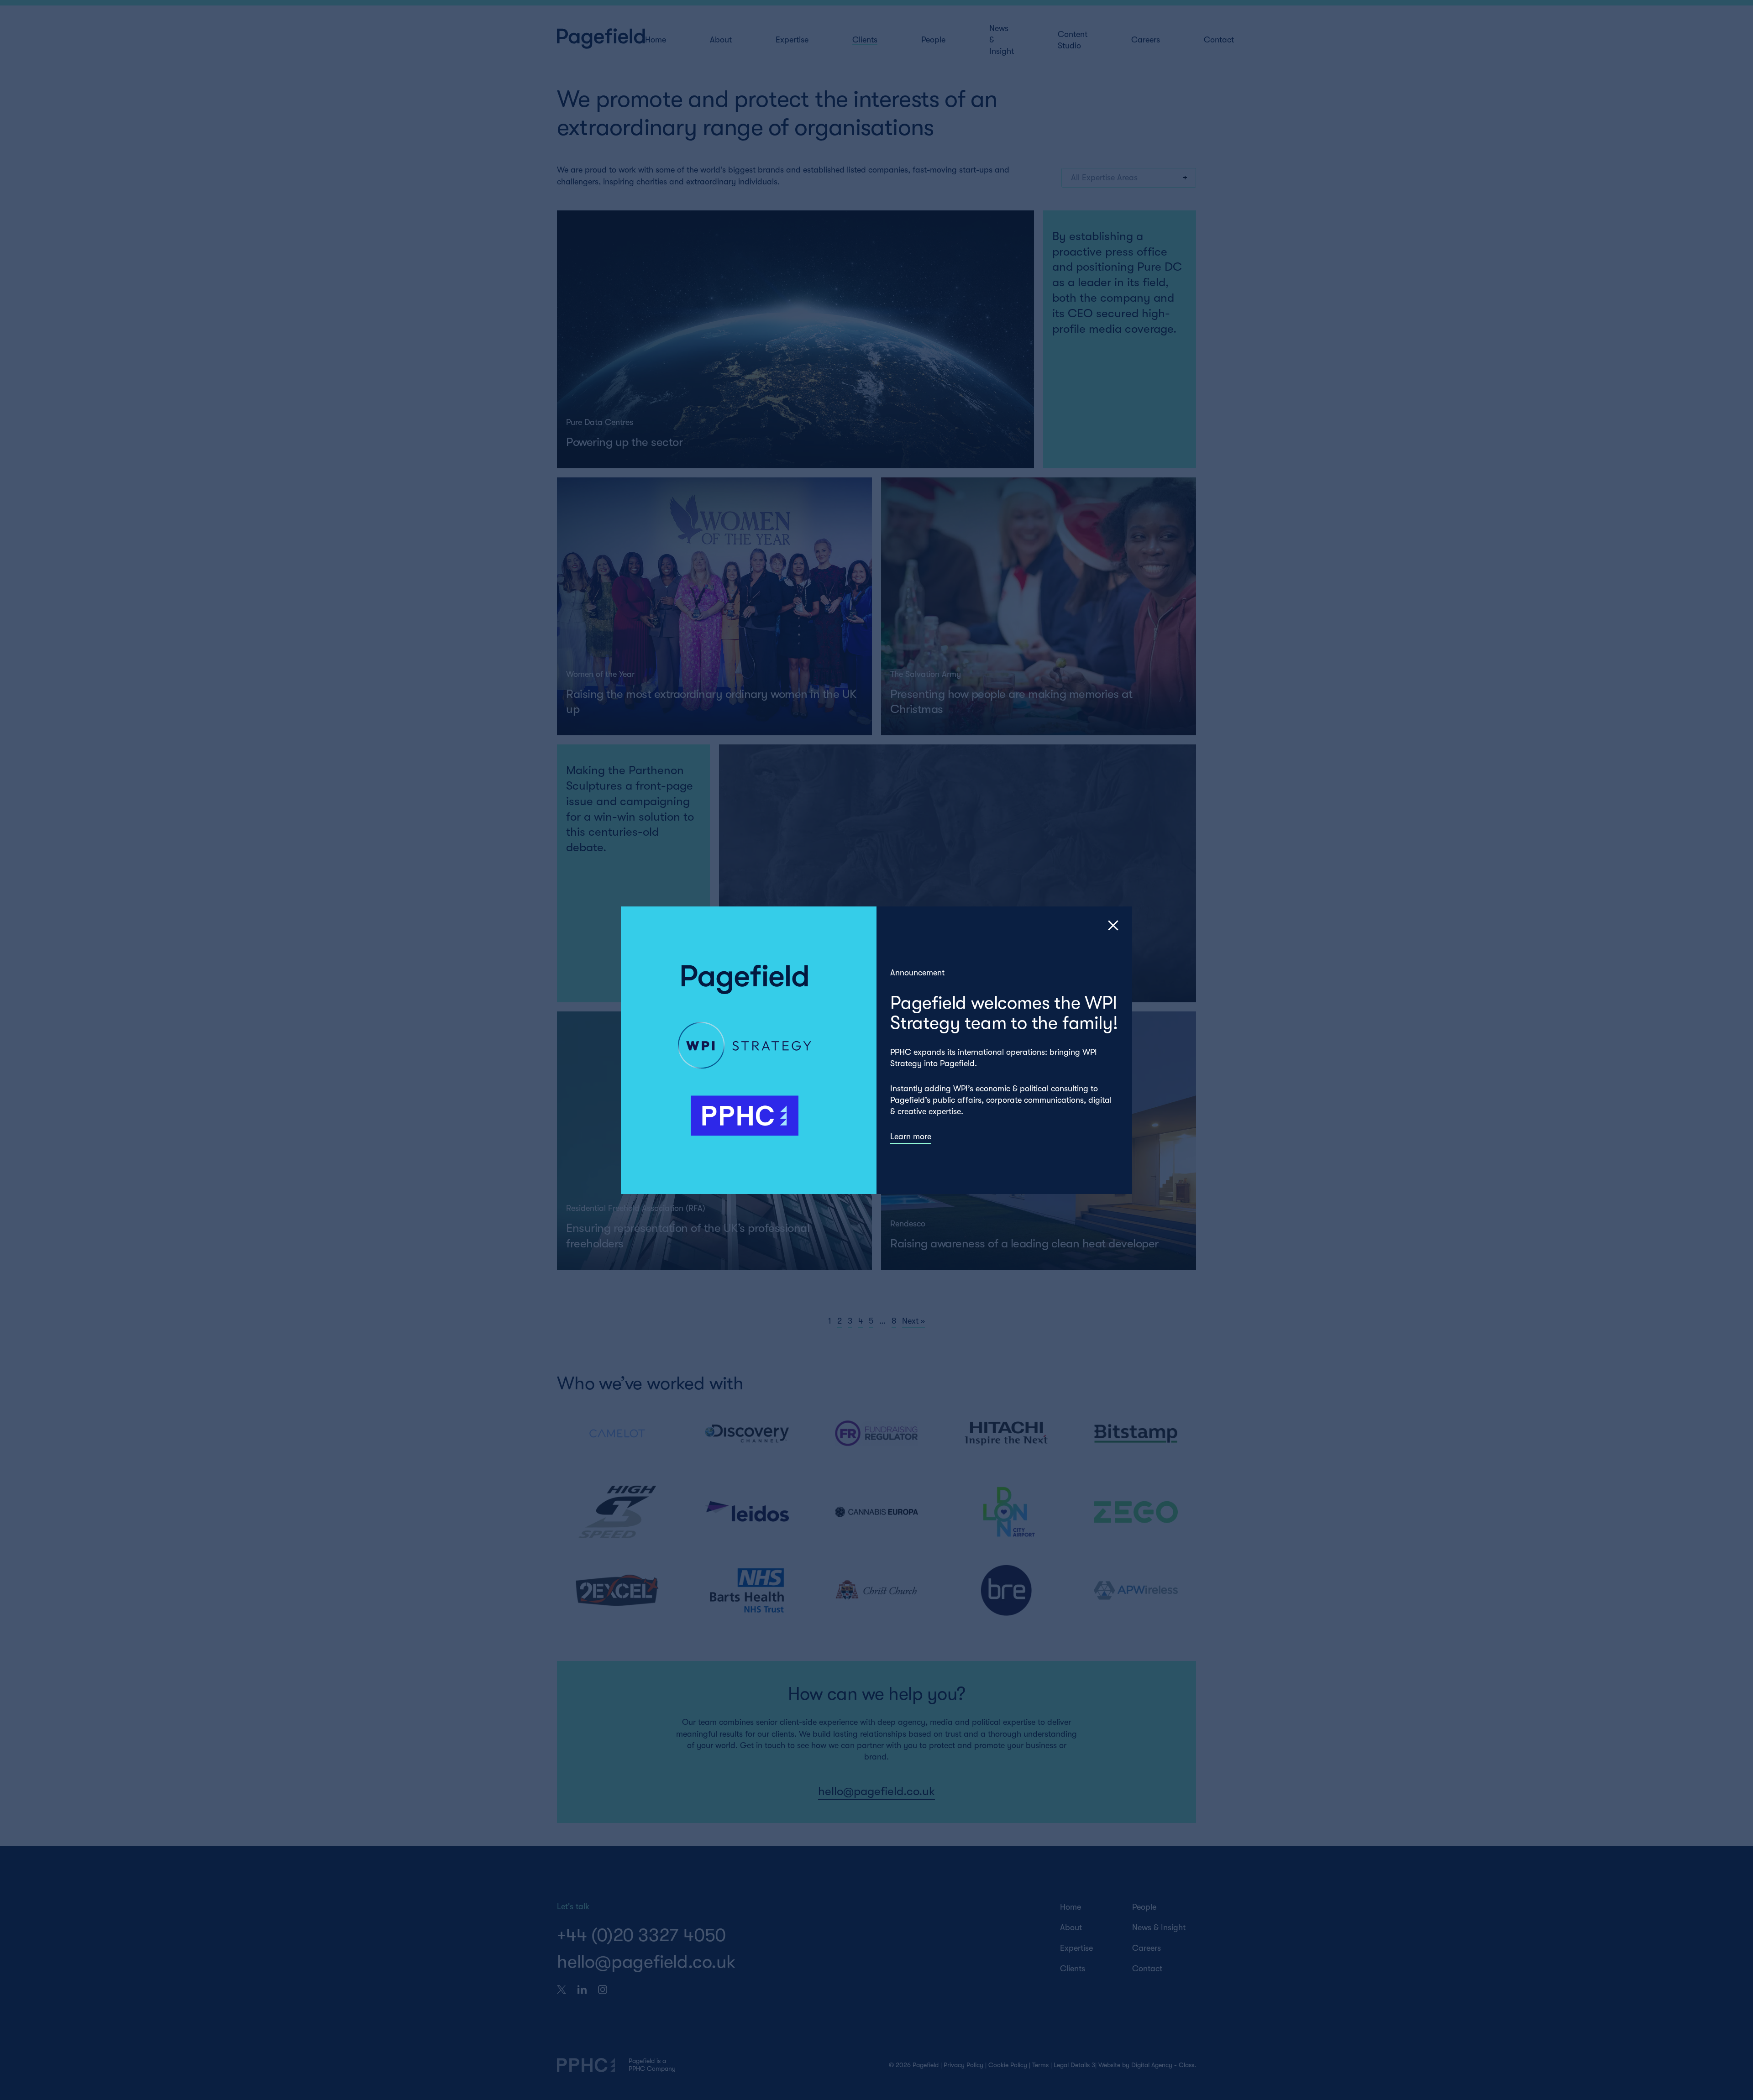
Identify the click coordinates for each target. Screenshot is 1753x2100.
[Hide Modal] (1113, 925)
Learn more (911, 1136)
